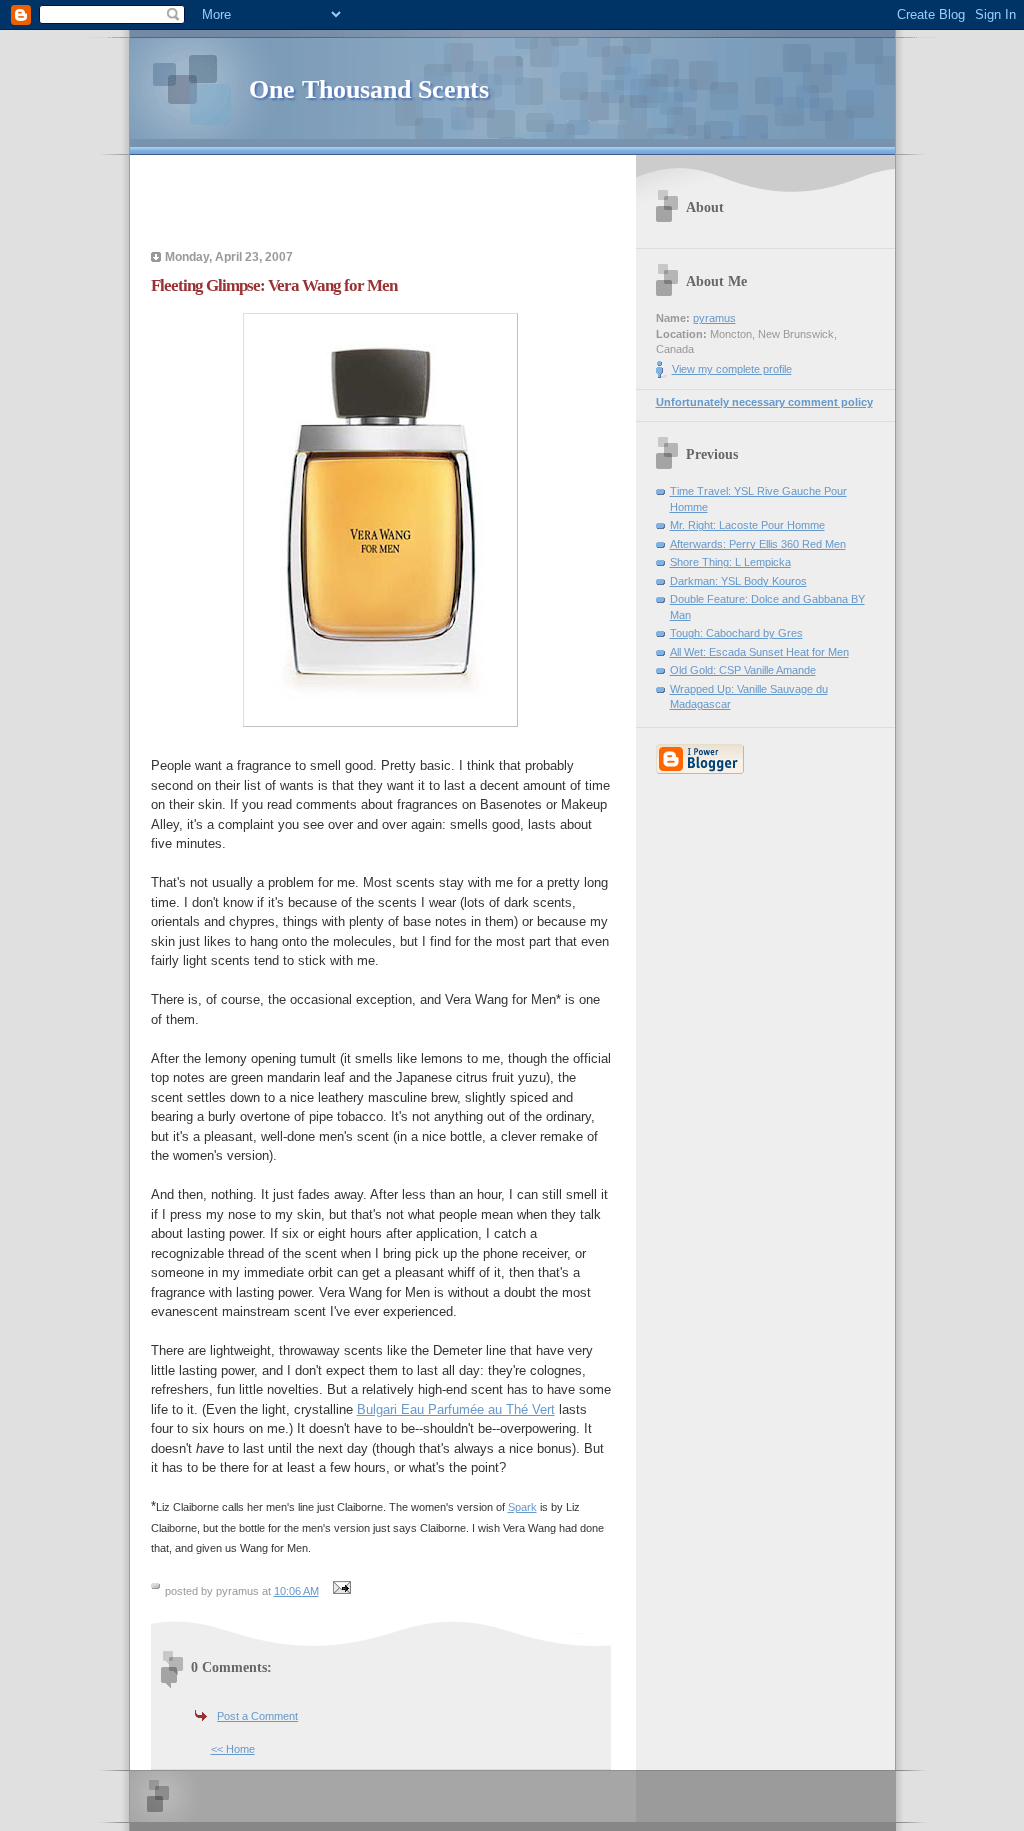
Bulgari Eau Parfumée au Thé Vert (456, 1409)
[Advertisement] (381, 205)
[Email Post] (340, 1591)
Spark (522, 1507)
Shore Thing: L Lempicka (730, 562)
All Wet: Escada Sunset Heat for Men (759, 652)
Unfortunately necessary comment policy (764, 402)
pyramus (714, 318)
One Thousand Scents (369, 89)
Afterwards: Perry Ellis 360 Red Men (758, 544)
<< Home (233, 1749)
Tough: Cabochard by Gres (736, 633)
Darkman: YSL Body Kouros (738, 581)
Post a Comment (257, 1716)
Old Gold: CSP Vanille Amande (743, 670)
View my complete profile (732, 369)
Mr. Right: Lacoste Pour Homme (747, 525)
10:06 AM (296, 1591)
